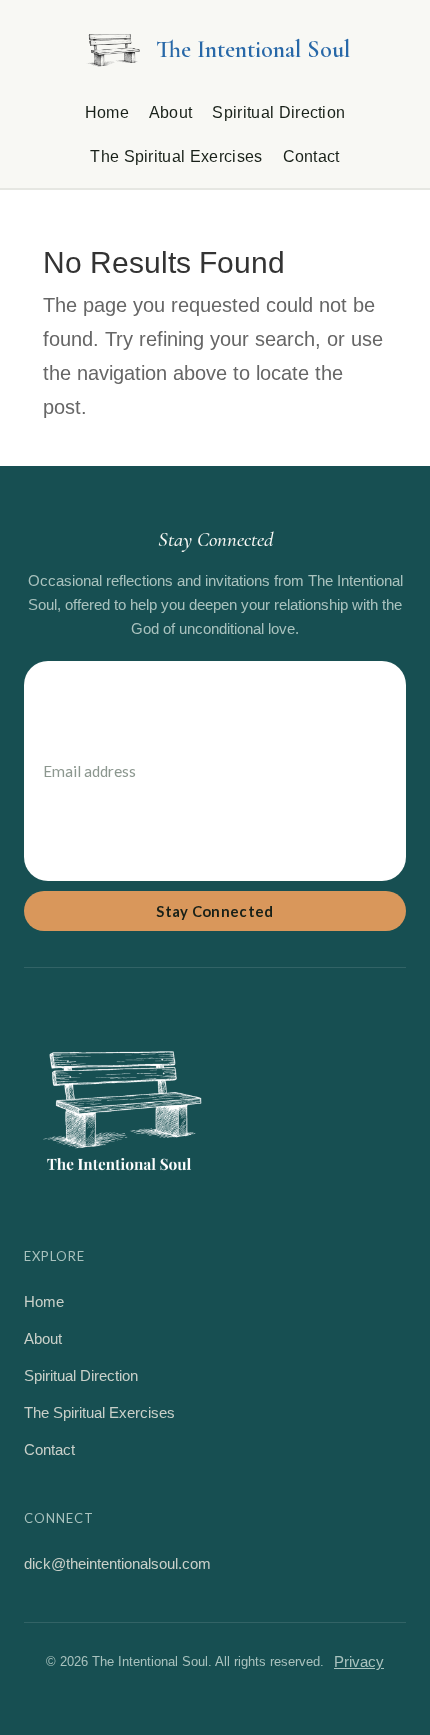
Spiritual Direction (278, 112)
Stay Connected (214, 911)
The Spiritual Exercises (176, 156)
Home (107, 112)
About (171, 112)
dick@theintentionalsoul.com (117, 1563)
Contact (311, 156)
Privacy (359, 1661)
